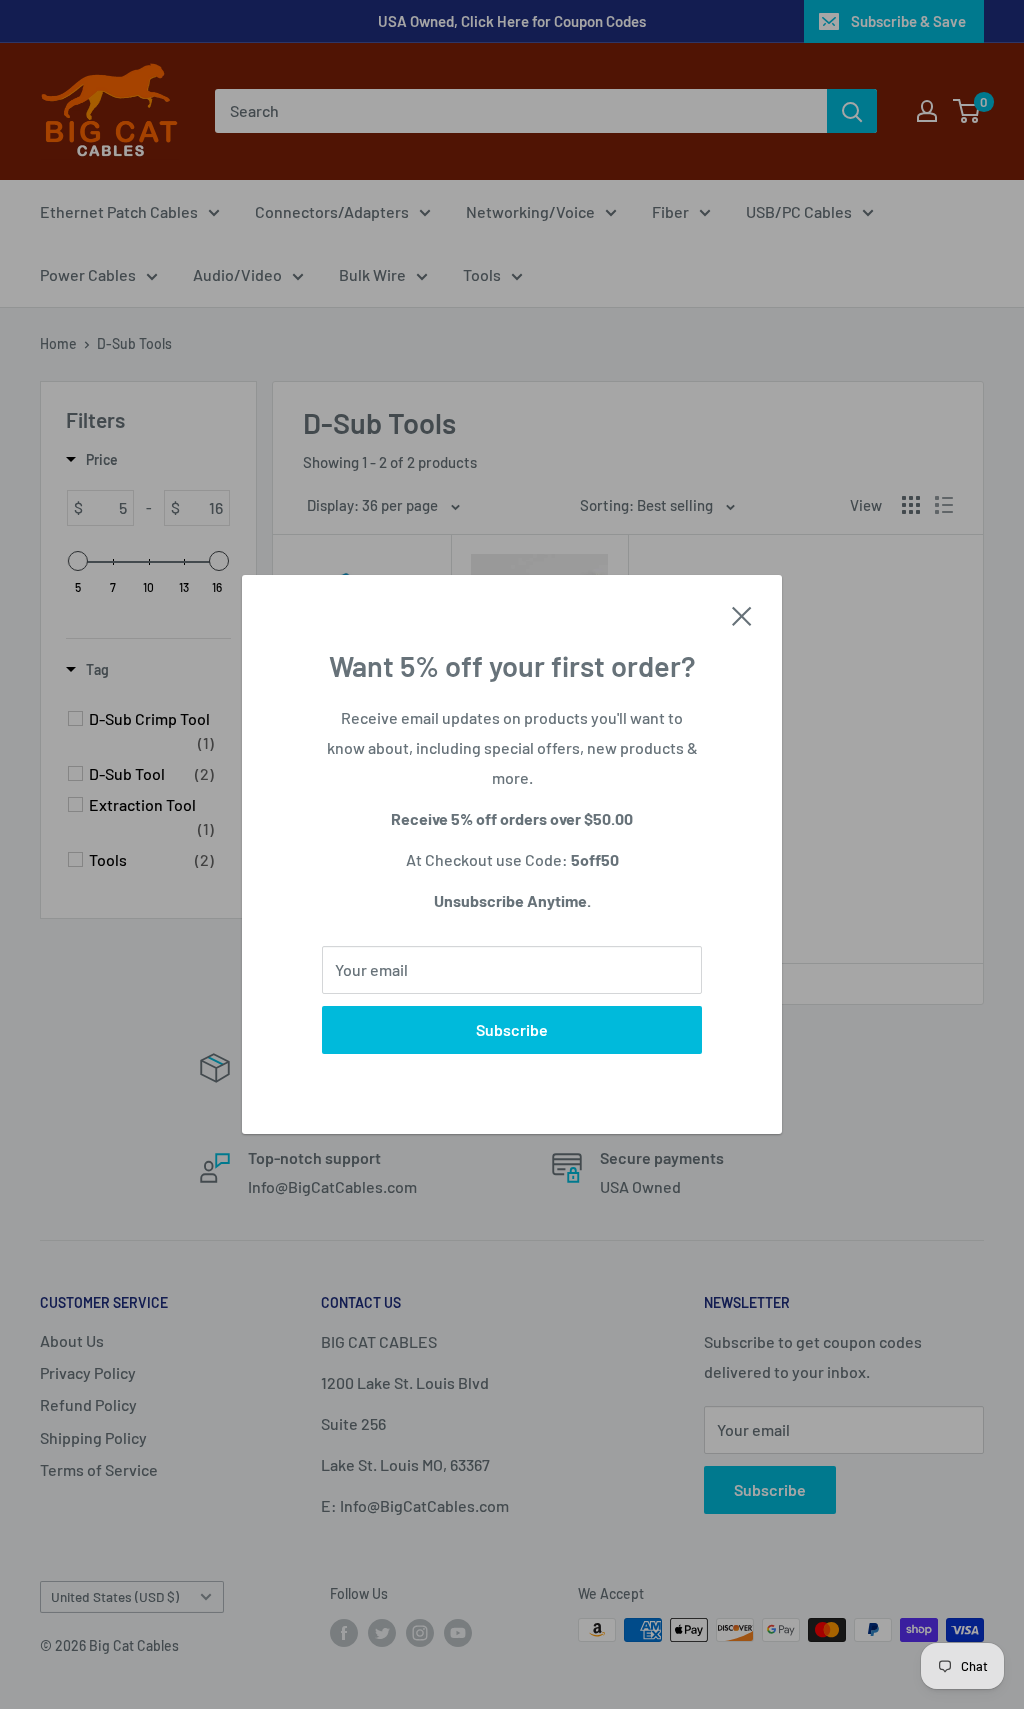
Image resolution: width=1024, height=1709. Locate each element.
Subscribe (512, 1029)
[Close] (742, 614)
